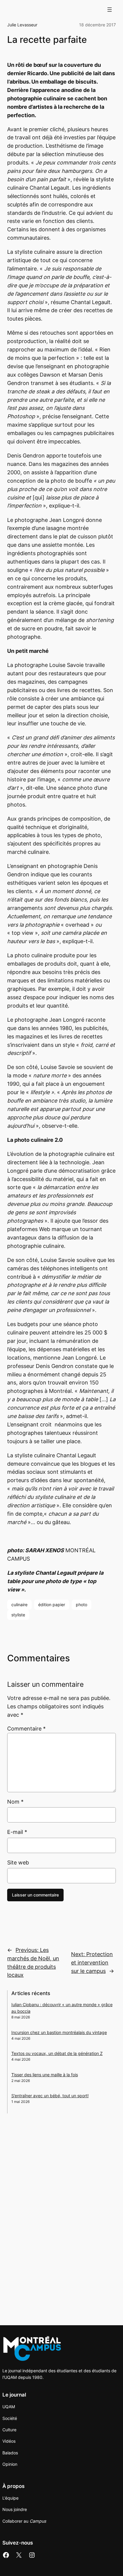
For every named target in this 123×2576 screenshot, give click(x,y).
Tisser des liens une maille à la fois (45, 2075)
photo (82, 1605)
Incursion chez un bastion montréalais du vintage (59, 2032)
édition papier (52, 1605)
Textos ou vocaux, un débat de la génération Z (57, 2053)
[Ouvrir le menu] (110, 10)
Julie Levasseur (22, 25)
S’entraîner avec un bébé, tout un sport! (50, 2096)
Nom (15, 1802)
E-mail (17, 1832)
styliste (18, 1615)
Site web (18, 1862)
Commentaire (26, 1729)
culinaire (19, 1605)
